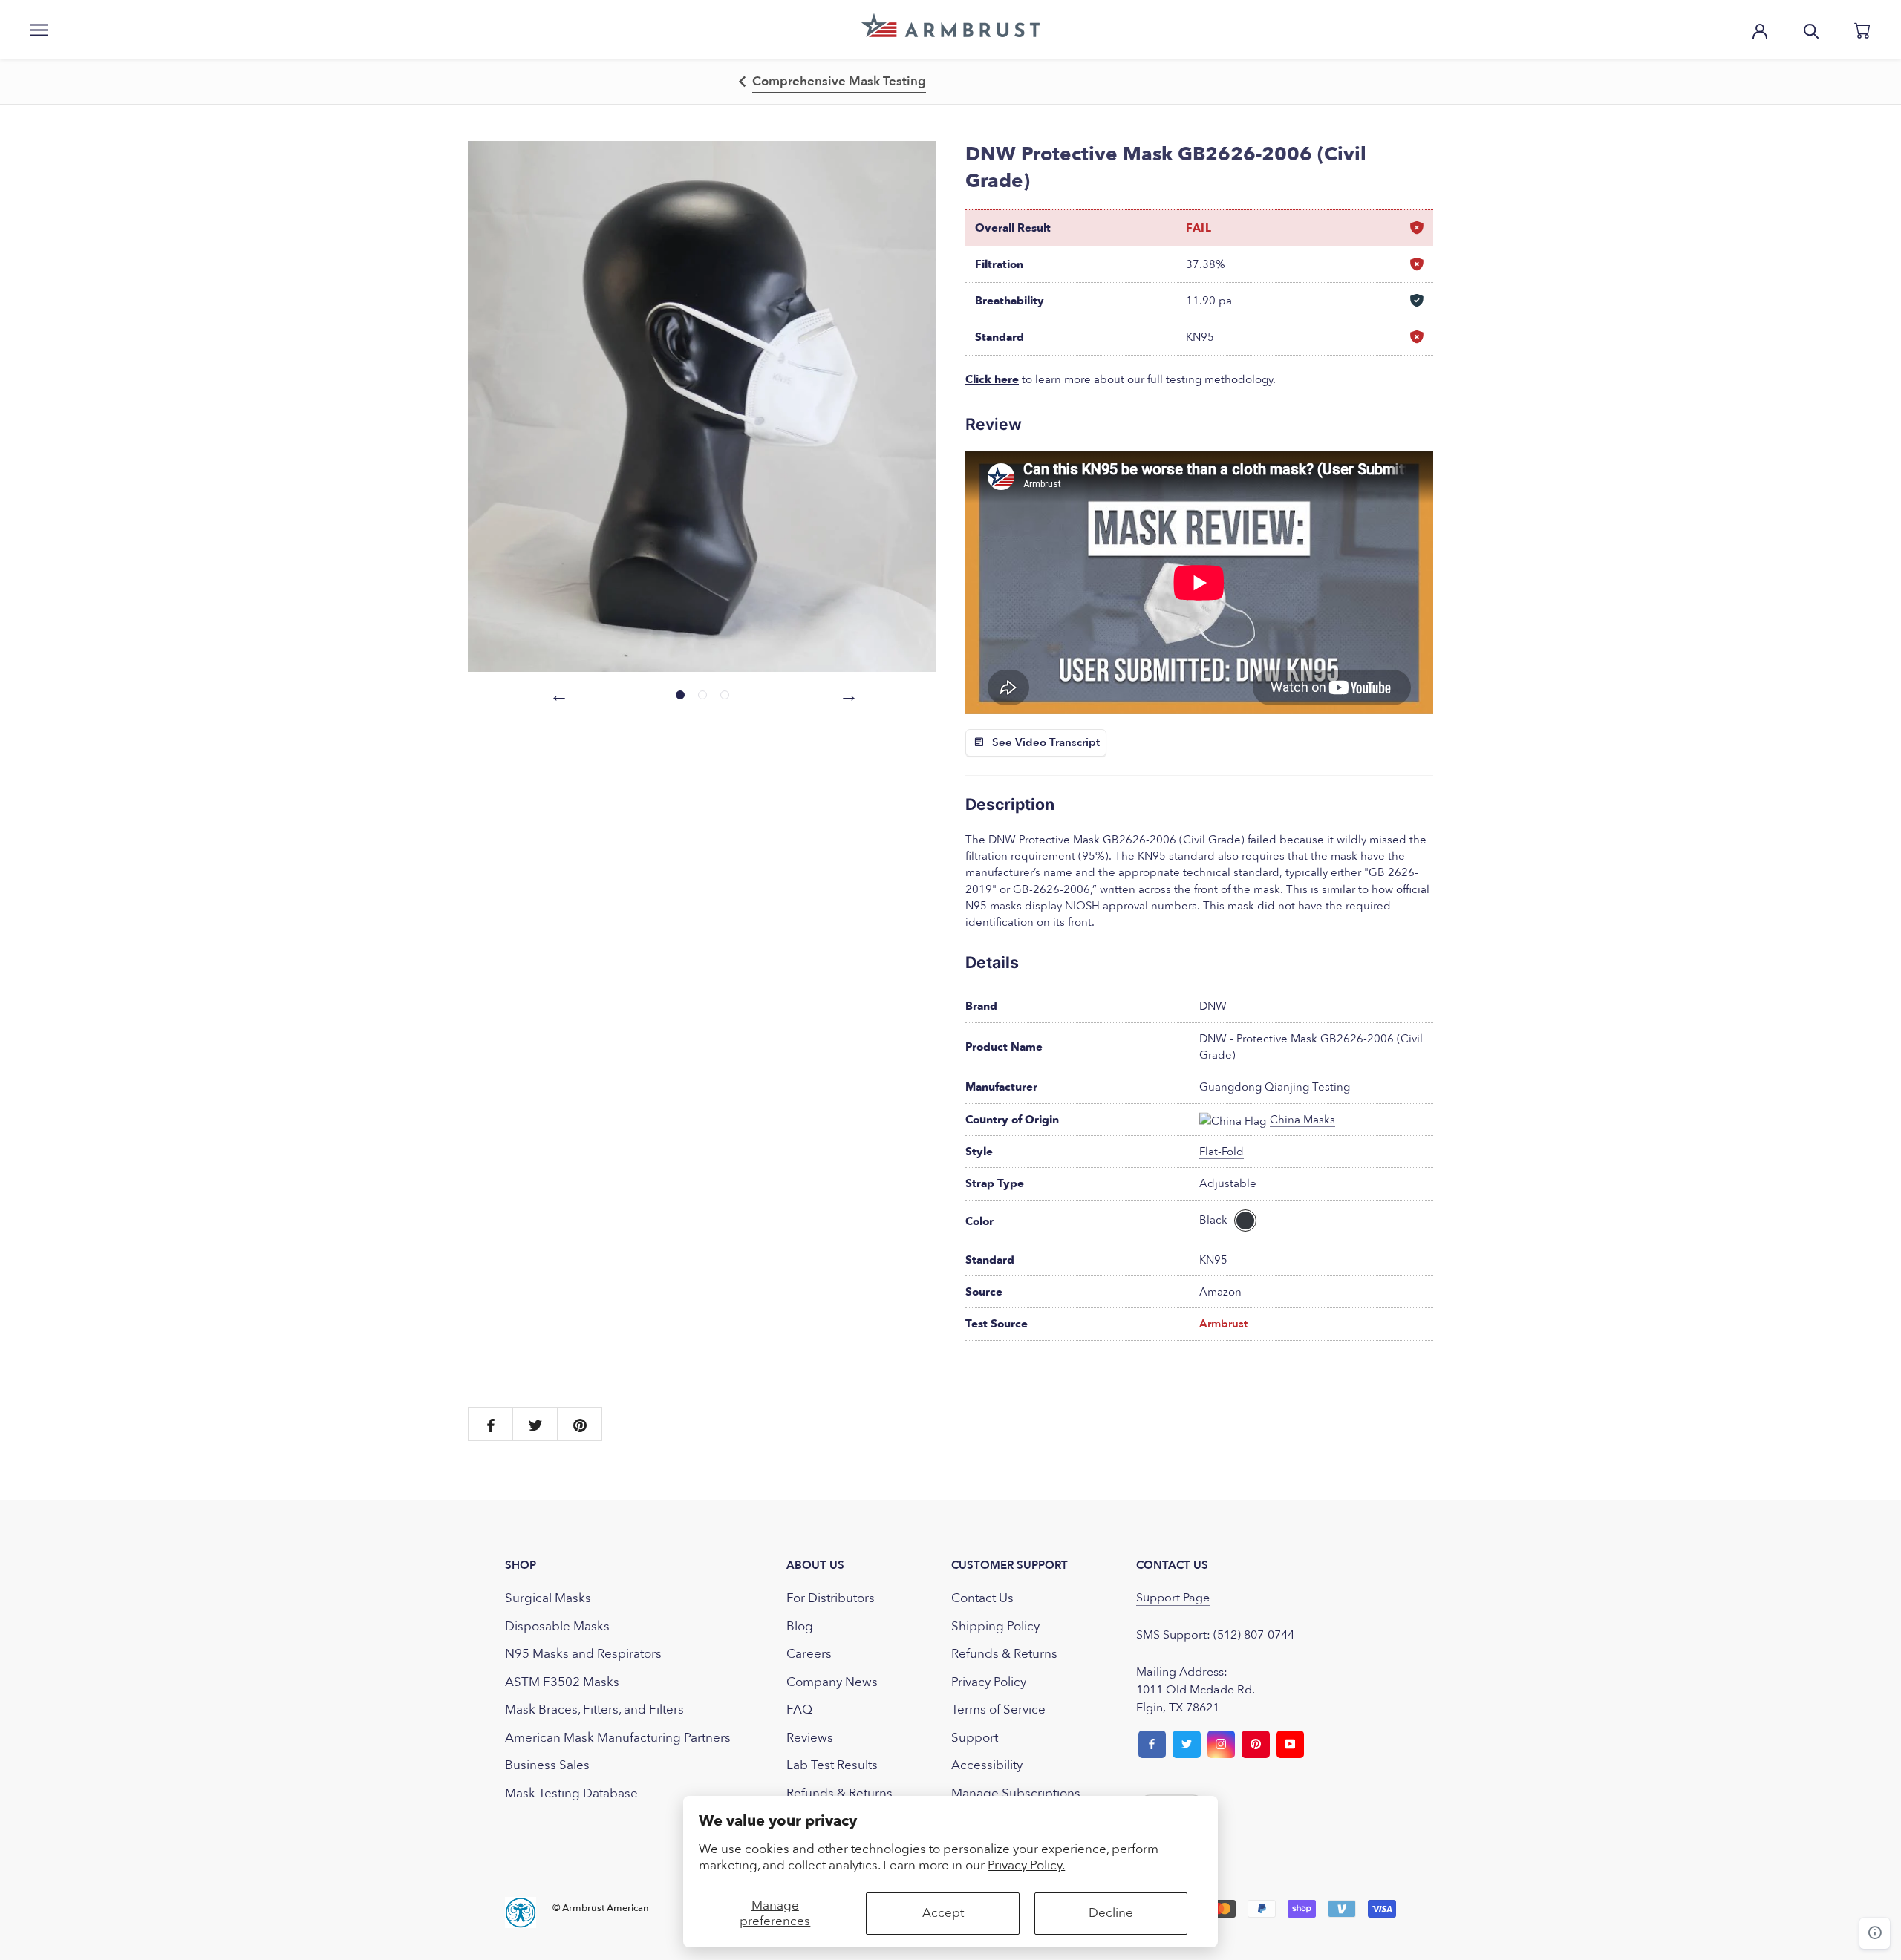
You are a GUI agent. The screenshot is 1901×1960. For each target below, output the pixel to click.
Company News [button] (832, 1682)
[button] (950, 25)
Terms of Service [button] (998, 1709)
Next (847, 693)
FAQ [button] (799, 1709)
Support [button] (975, 1738)
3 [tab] (725, 695)
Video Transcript (1057, 742)
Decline (1111, 1913)
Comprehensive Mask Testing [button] (839, 81)
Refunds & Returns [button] (839, 1793)
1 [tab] (680, 695)
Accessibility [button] (987, 1765)
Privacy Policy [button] (989, 1682)
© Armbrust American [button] (601, 1908)
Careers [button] (809, 1654)
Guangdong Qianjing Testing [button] (1275, 1087)
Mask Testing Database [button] (571, 1793)
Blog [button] (800, 1626)
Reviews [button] (810, 1738)
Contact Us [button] (982, 1598)
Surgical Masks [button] (548, 1598)
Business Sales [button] (547, 1765)
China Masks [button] (1302, 1120)
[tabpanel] (702, 406)
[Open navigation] (39, 30)
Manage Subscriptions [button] (1016, 1793)
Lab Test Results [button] (832, 1765)
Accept (943, 1913)
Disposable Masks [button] (557, 1626)
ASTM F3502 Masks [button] (562, 1682)
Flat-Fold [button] (1222, 1151)
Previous (557, 693)
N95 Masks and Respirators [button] (583, 1654)
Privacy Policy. (1026, 1865)
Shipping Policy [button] (995, 1626)
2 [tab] (702, 695)
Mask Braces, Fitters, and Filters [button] (594, 1709)
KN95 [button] (1200, 337)
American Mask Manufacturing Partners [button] (618, 1738)
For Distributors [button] (831, 1598)
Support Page (1173, 1598)
